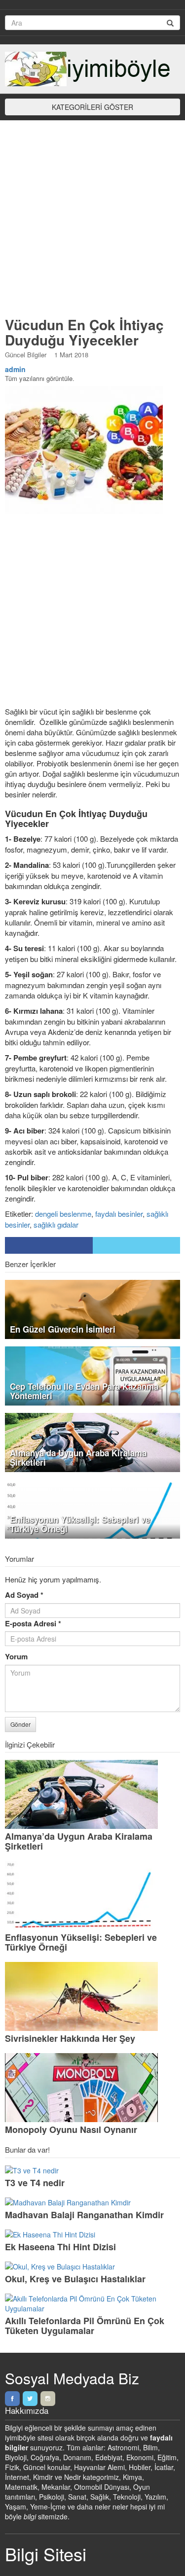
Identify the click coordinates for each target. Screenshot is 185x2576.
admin (15, 369)
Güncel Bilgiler (26, 355)
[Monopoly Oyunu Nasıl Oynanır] (92, 2088)
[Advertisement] (92, 223)
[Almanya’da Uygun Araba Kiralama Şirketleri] (92, 1794)
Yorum (16, 1657)
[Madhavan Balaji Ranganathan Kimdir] (92, 2202)
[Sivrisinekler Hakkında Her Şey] (92, 1996)
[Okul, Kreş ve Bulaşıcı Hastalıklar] (92, 2267)
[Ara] (170, 23)
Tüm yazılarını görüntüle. (40, 378)
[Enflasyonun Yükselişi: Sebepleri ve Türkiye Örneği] (92, 1895)
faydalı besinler (119, 1214)
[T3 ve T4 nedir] (92, 2170)
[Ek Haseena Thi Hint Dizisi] (92, 2234)
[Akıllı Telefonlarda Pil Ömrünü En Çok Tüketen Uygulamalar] (92, 2303)
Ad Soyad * (24, 1595)
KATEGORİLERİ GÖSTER (92, 107)
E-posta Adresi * (33, 1624)
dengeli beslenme (63, 1214)
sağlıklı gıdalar (56, 1224)
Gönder (20, 1724)
